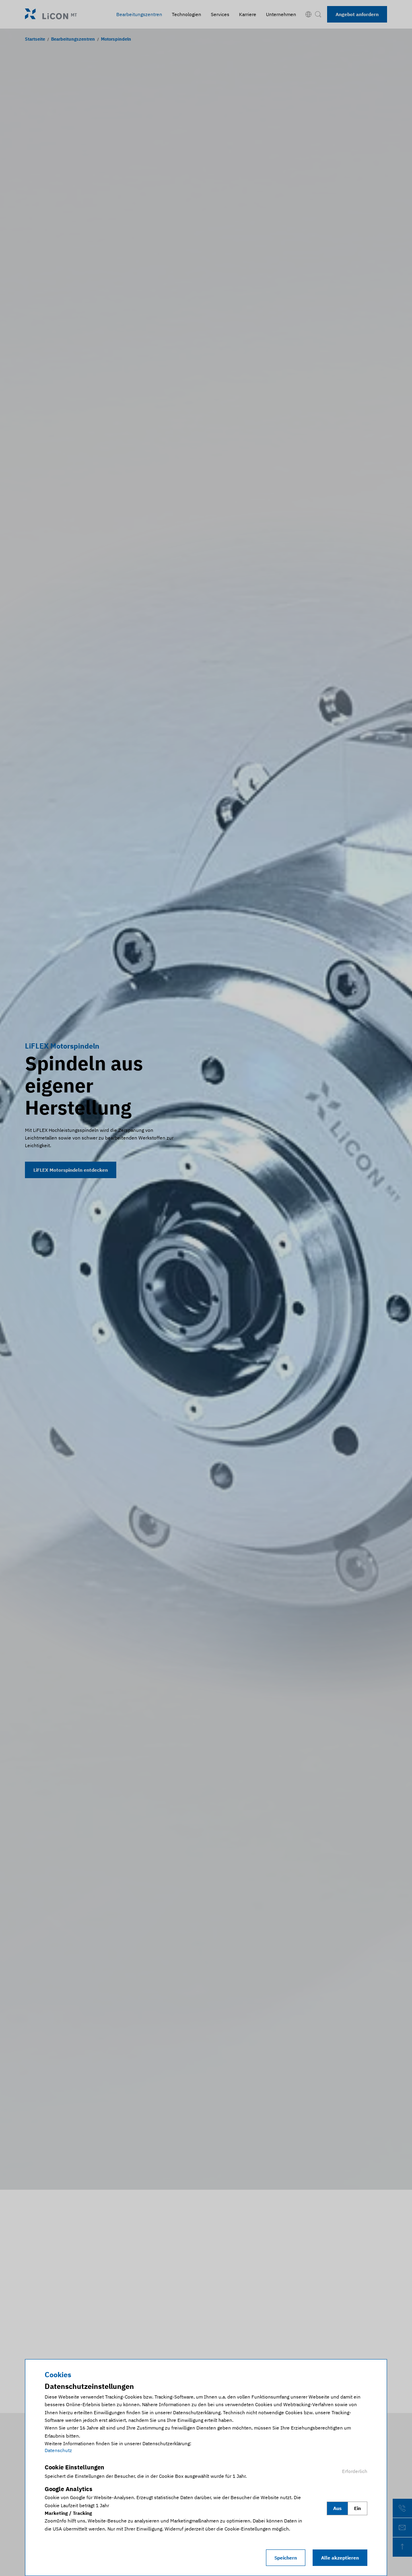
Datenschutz (58, 2450)
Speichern (286, 2558)
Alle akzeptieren (340, 2558)
